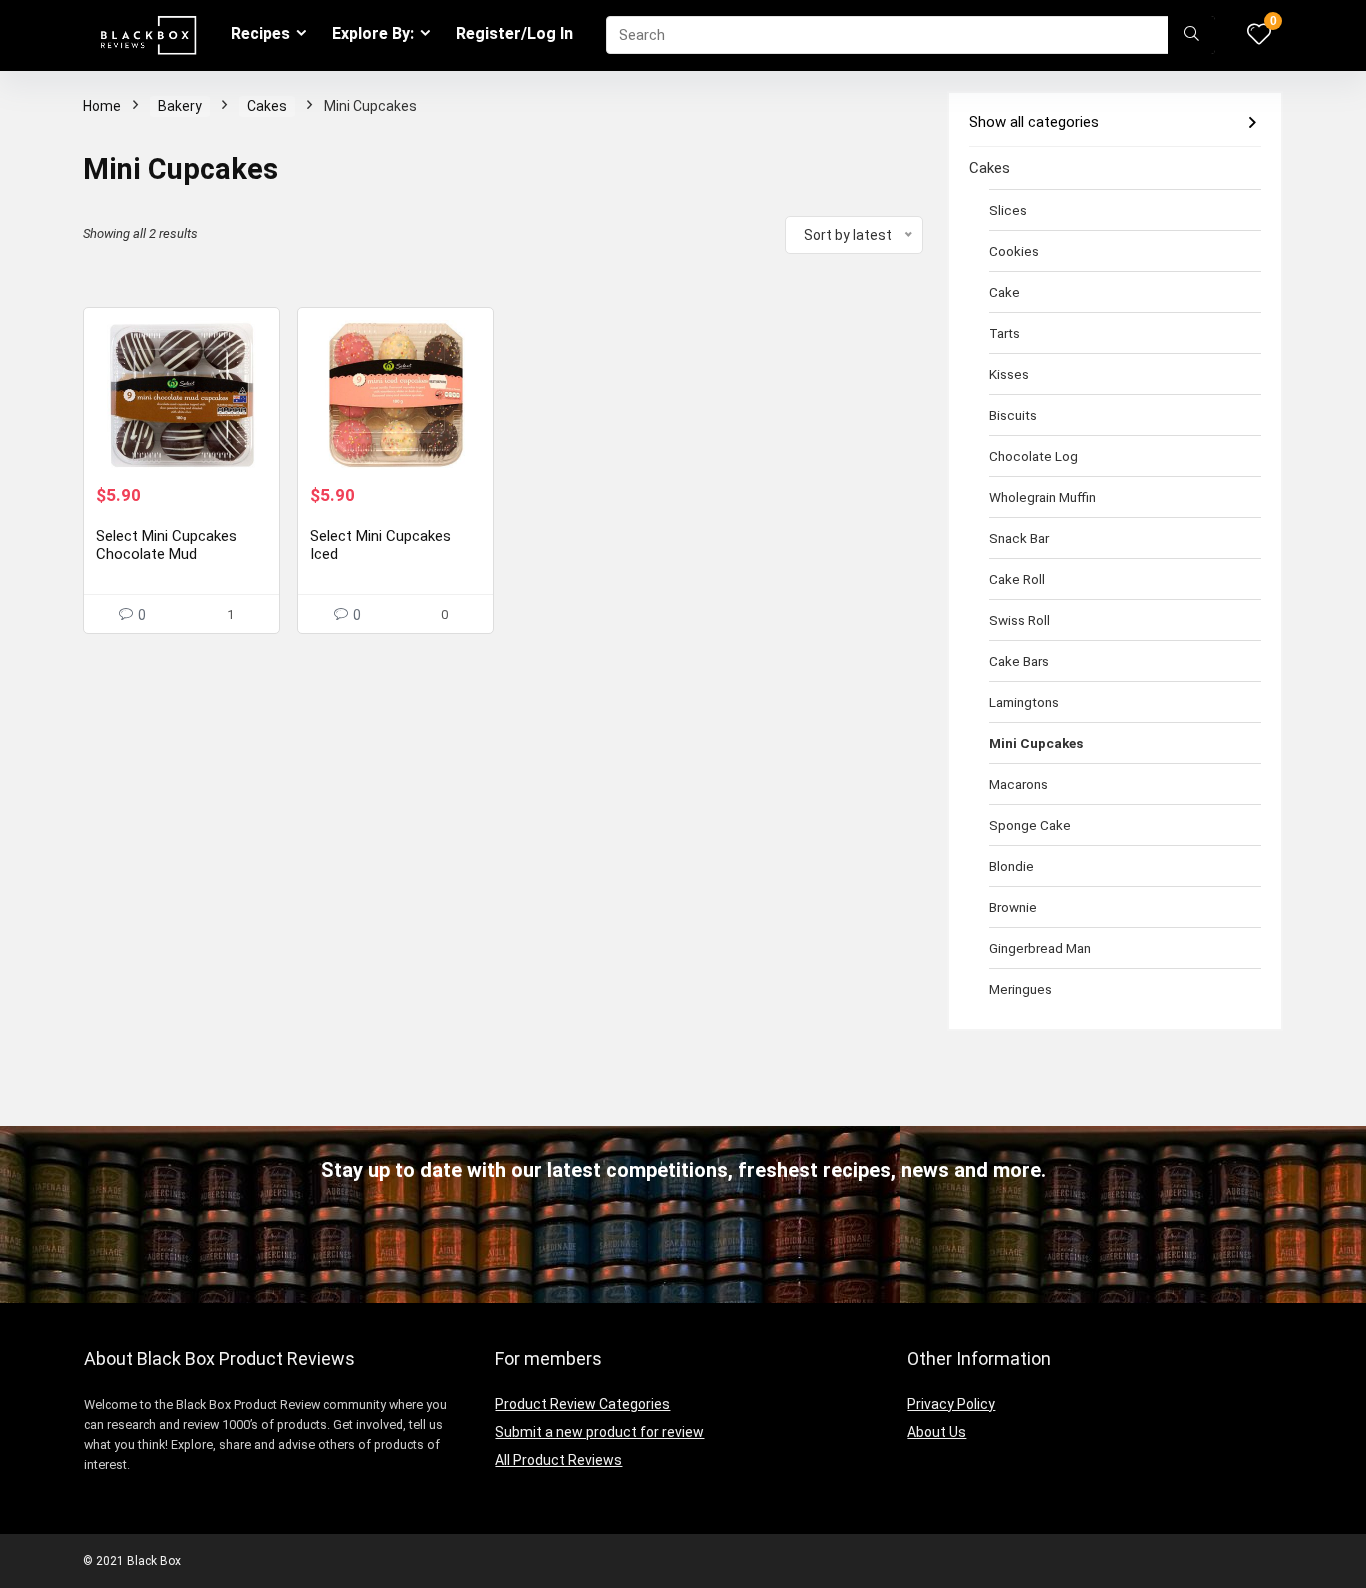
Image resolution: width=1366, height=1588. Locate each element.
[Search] (1191, 35)
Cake (1004, 292)
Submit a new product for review (599, 1432)
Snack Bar (1019, 538)
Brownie (1013, 907)
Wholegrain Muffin (1042, 497)
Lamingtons (1024, 702)
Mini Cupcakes (1036, 743)
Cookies (1014, 251)
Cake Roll (1017, 579)
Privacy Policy (951, 1404)
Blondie (1011, 866)
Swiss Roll (1019, 620)
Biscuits (1013, 415)
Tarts (1004, 333)
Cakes (267, 106)
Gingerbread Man (1040, 948)
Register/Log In (514, 33)
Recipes (260, 33)
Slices (1008, 210)
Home (102, 106)
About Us (936, 1432)
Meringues (1020, 989)
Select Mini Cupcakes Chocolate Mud (166, 545)
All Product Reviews (558, 1460)
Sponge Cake (1030, 825)
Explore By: (373, 33)
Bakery (180, 106)
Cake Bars (1019, 661)
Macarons (1018, 784)
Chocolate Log (1033, 456)
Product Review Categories (582, 1404)
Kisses (1009, 374)
